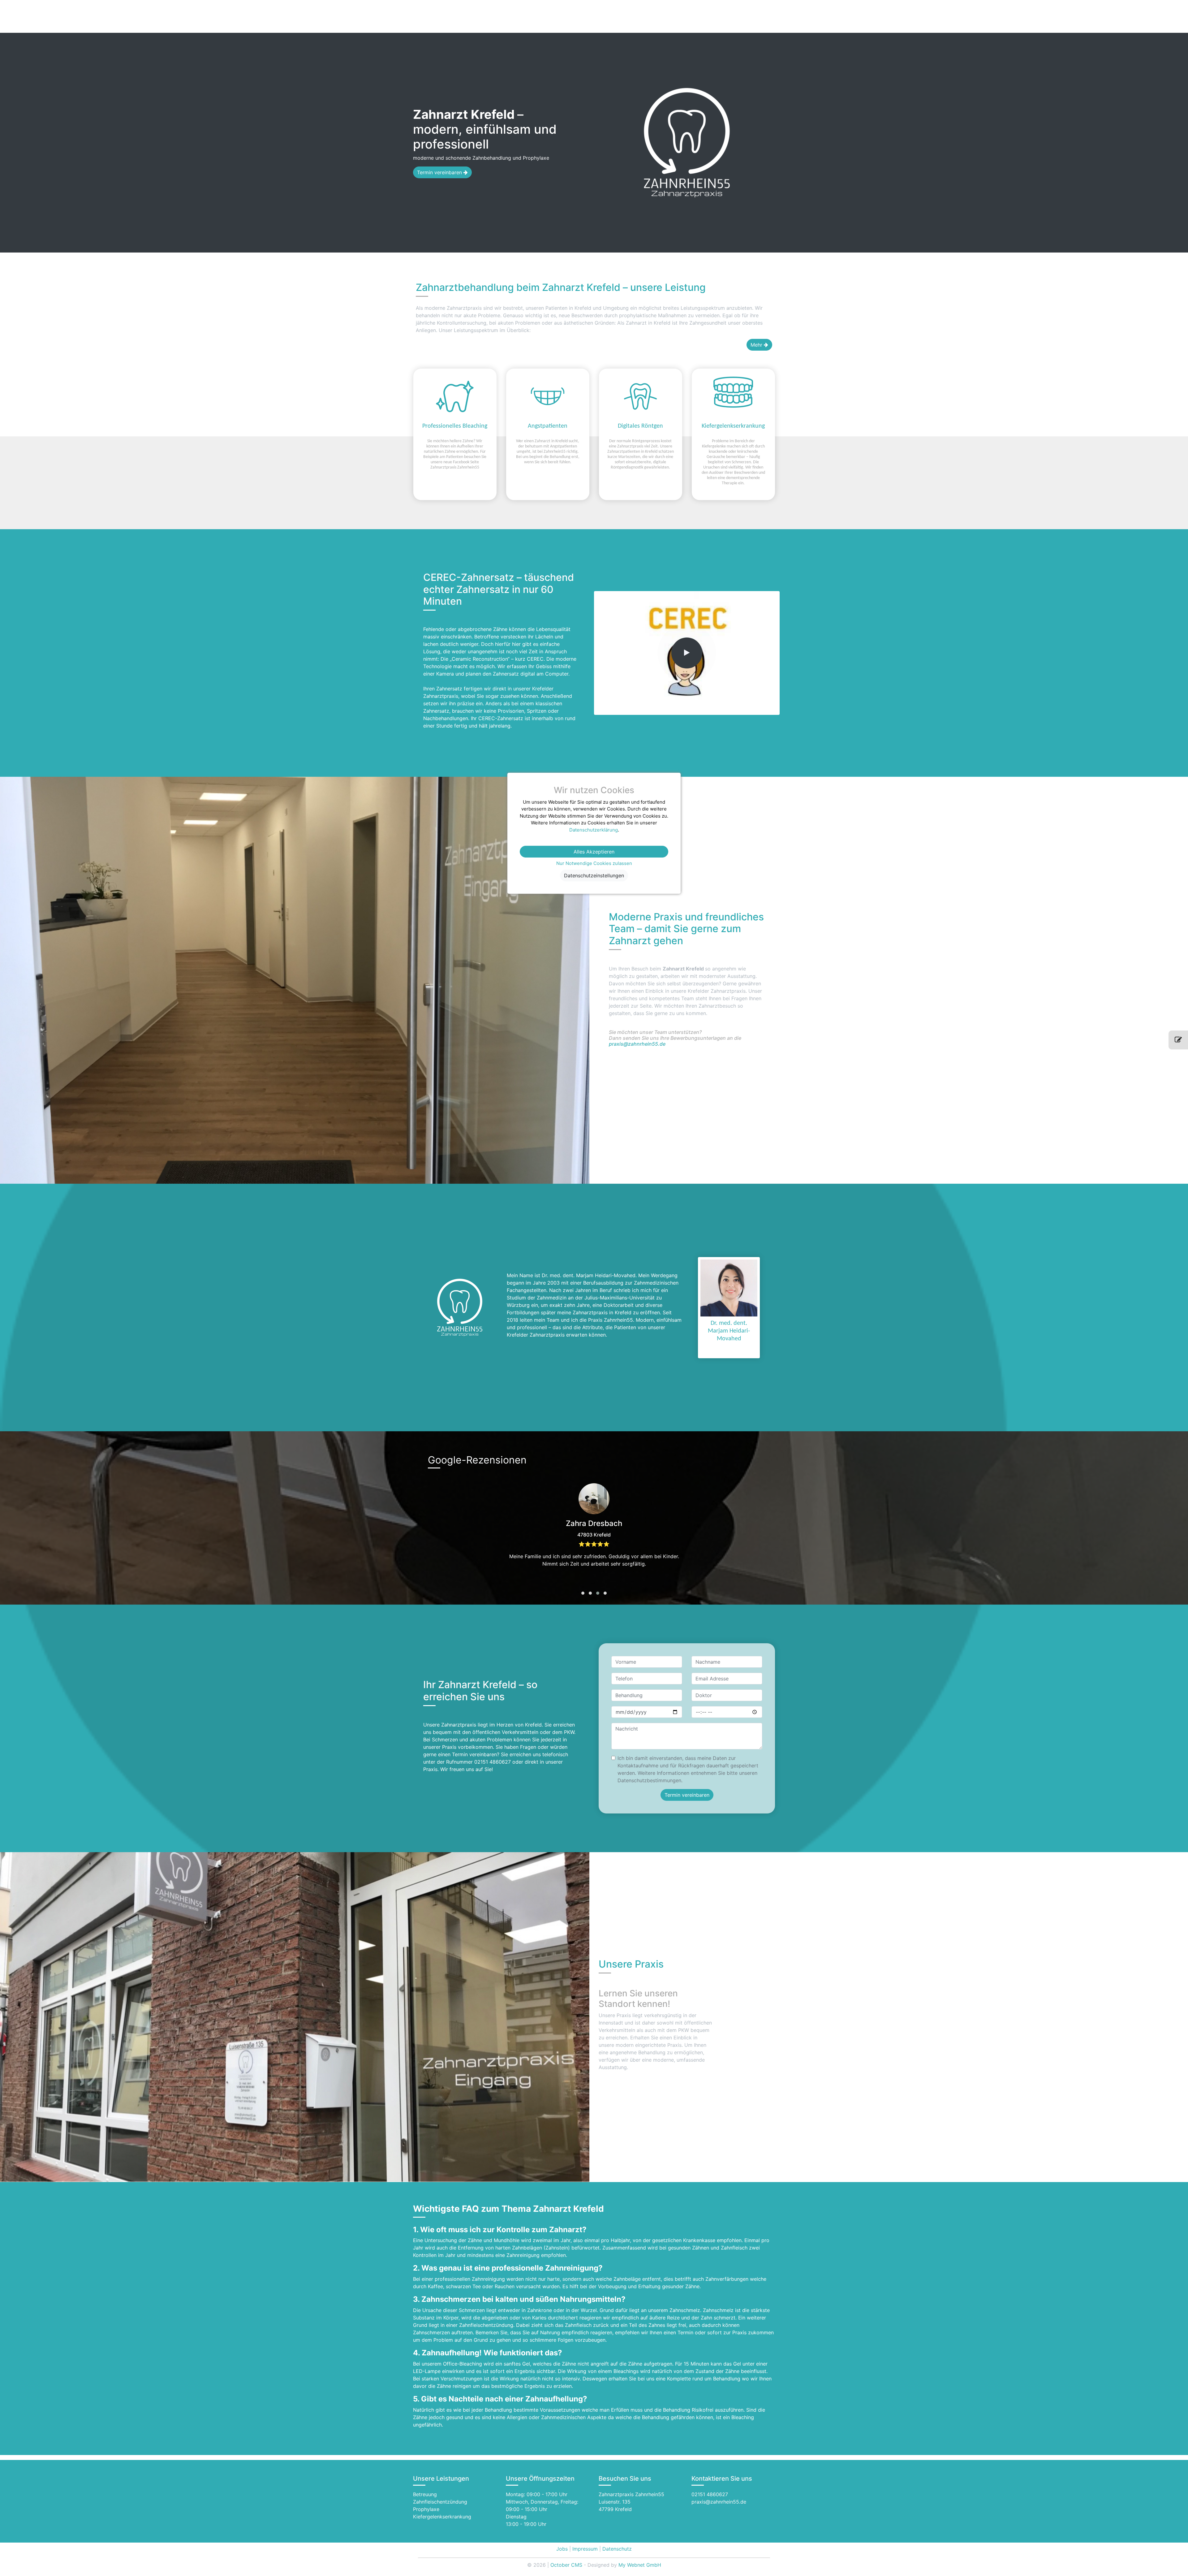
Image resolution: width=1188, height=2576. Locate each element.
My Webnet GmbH (640, 2565)
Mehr (757, 345)
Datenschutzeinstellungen (594, 875)
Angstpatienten (548, 426)
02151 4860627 (710, 2494)
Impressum (585, 2549)
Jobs (562, 2549)
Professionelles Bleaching (455, 426)
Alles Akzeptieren (594, 852)
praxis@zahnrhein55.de (637, 1044)
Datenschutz (617, 2549)
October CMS (566, 2565)
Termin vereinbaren (440, 172)
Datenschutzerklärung (594, 830)
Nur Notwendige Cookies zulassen (594, 863)
